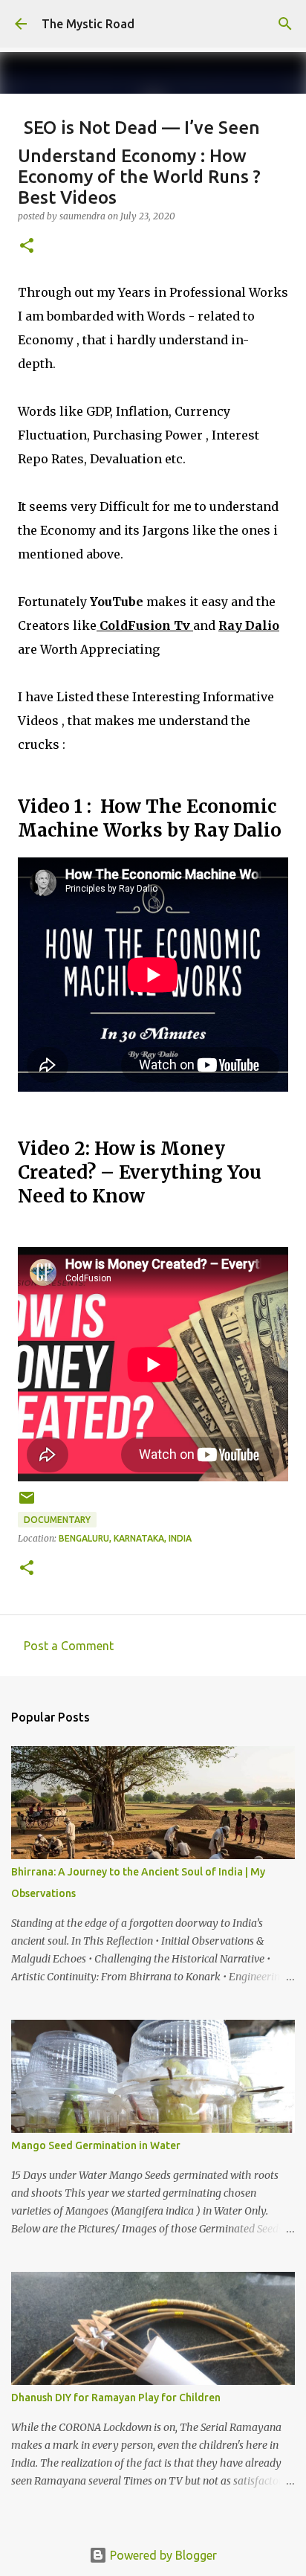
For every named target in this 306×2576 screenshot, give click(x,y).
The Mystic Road (88, 24)
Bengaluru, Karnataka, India (125, 1538)
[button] (27, 247)
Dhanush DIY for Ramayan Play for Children (116, 2398)
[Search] (285, 24)
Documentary (57, 1520)
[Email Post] (27, 1503)
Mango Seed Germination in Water (96, 2145)
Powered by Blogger (162, 2555)
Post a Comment (69, 1646)
